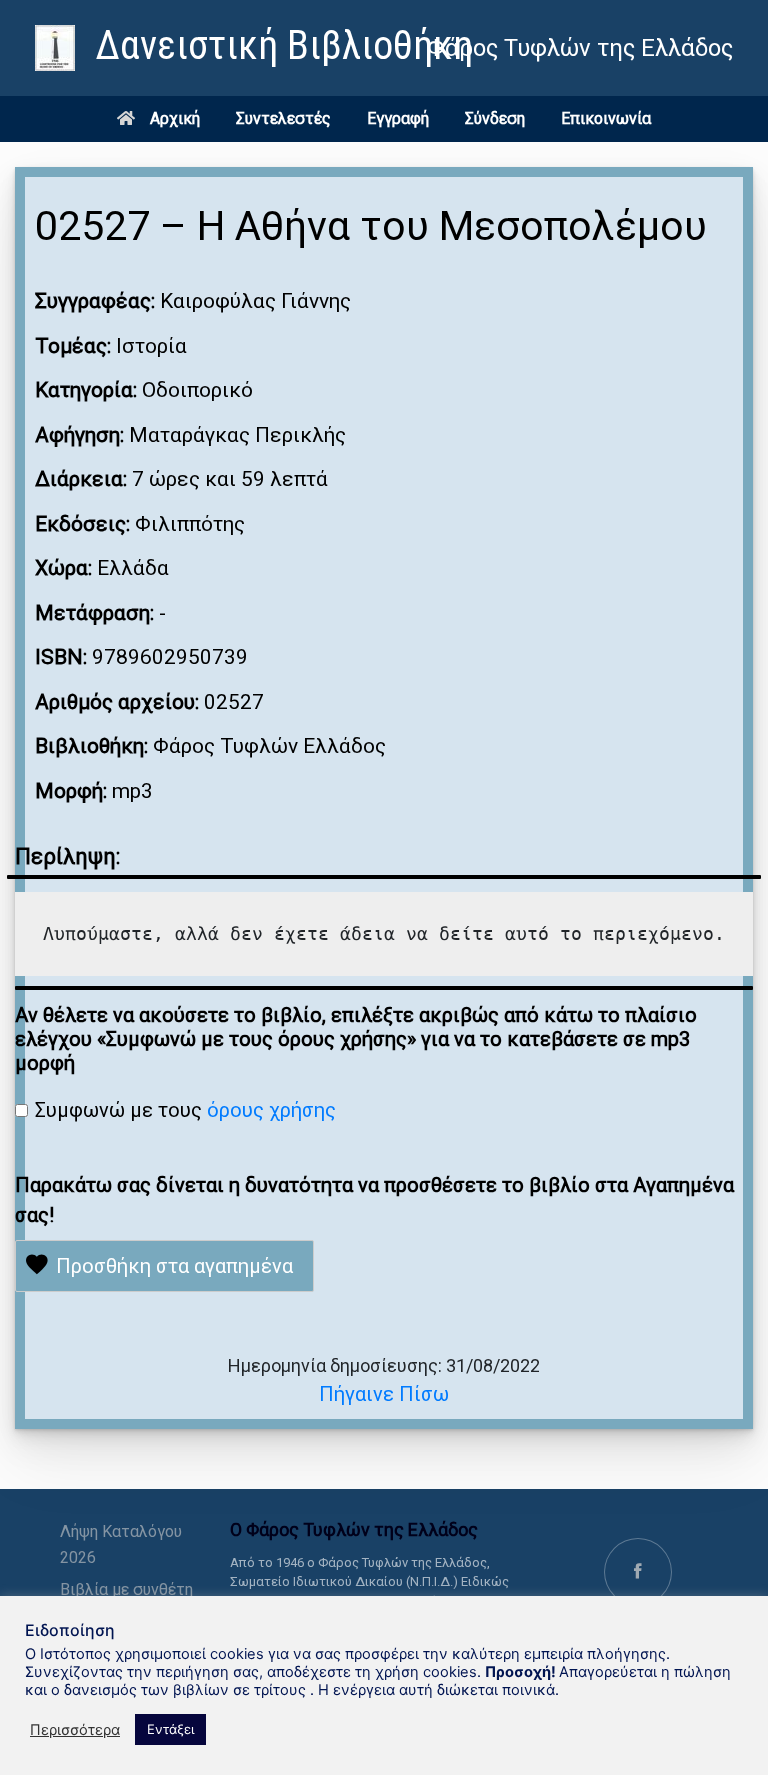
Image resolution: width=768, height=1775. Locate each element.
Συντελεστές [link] (283, 118)
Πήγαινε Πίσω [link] (384, 1394)
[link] (254, 48)
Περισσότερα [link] (75, 1730)
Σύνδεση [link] (495, 118)
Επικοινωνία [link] (606, 118)
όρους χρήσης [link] (271, 1110)
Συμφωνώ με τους (185, 1110)
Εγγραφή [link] (398, 118)
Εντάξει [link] (170, 1729)
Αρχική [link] (175, 118)
